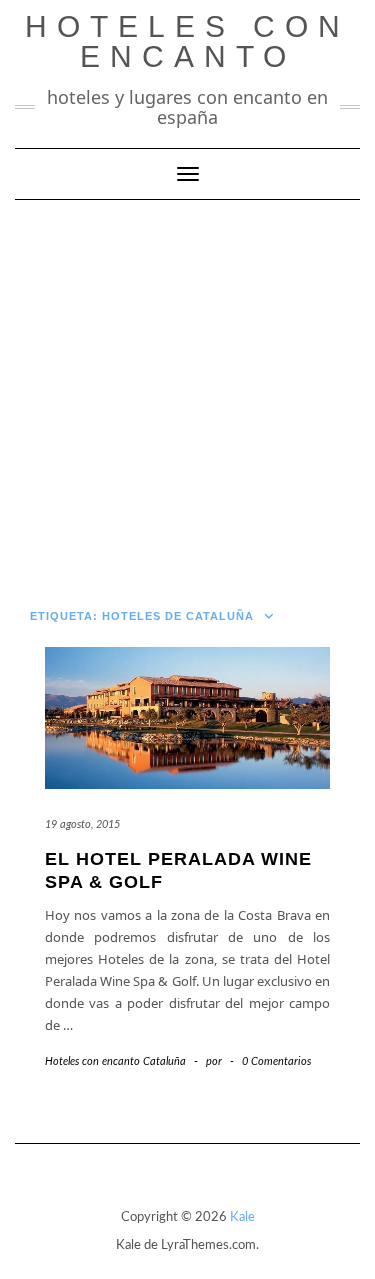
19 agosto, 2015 (82, 824)
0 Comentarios (276, 1061)
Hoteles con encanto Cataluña (115, 1061)
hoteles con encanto (187, 41)
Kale (242, 1217)
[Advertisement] (187, 397)
